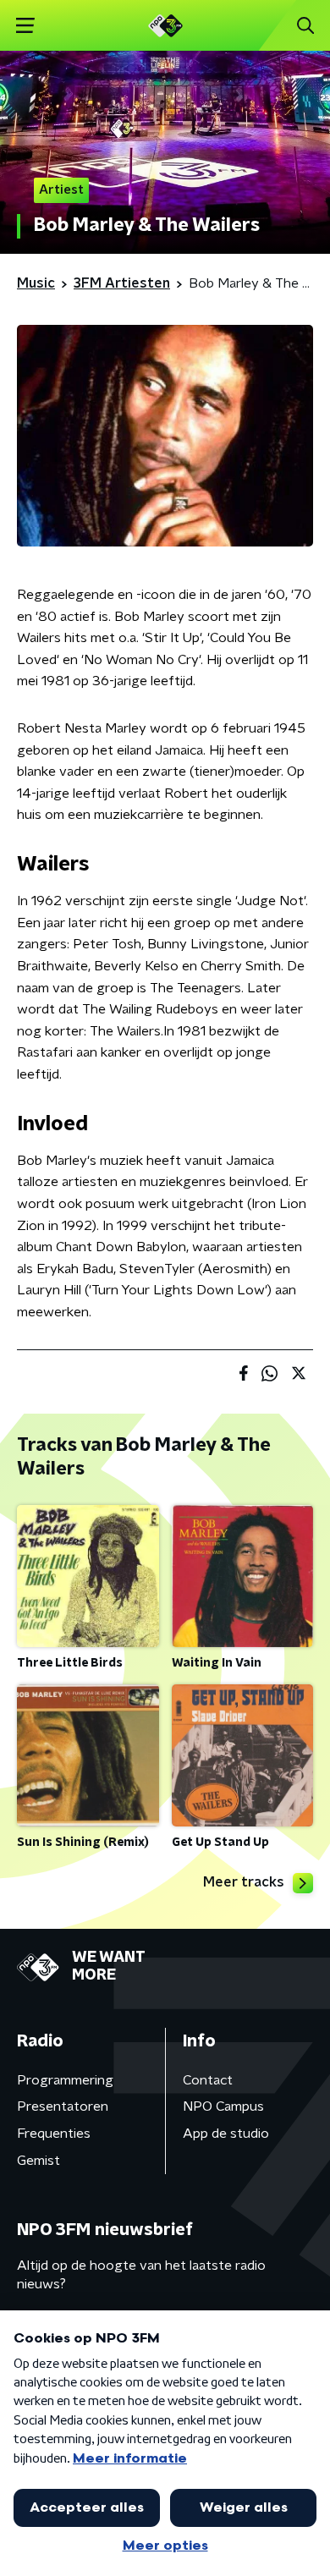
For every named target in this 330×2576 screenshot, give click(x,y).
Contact (208, 2080)
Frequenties (54, 2134)
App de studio (226, 2134)
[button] (25, 26)
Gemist (38, 2161)
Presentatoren (63, 2106)
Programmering (65, 2080)
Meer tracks (244, 1882)
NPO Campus (223, 2106)
